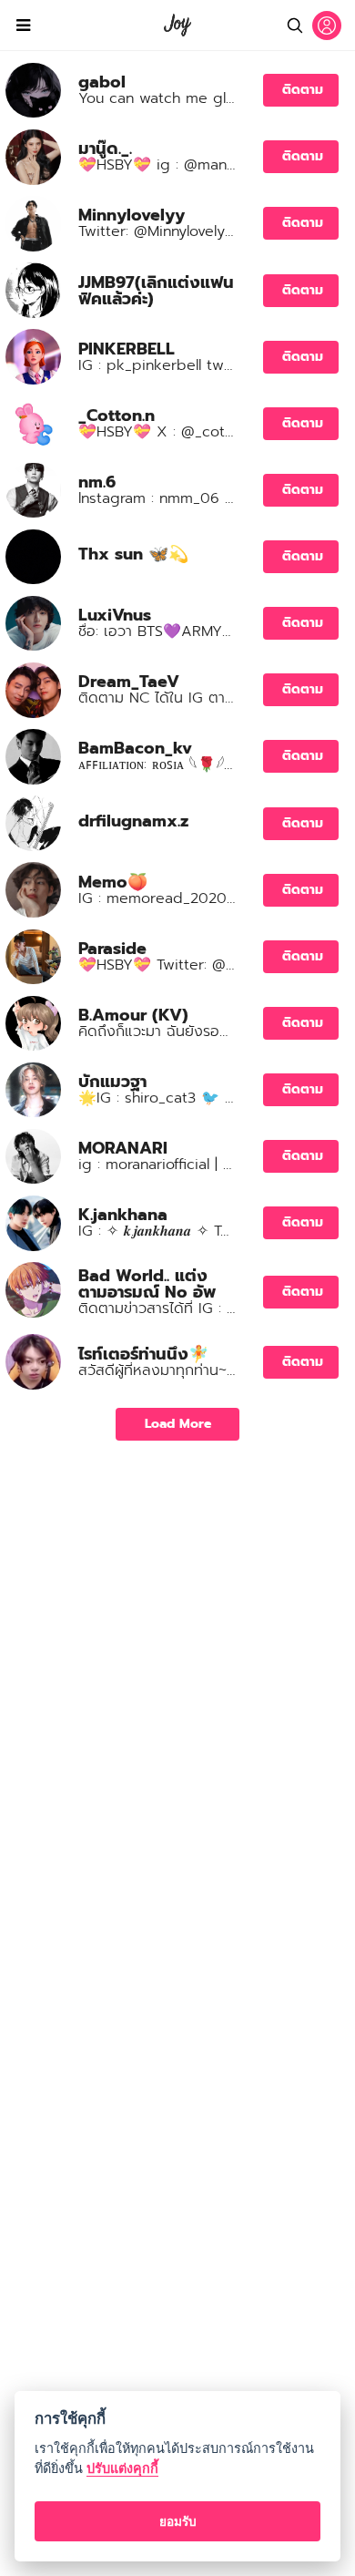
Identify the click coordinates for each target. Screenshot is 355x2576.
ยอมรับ (178, 2521)
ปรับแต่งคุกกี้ (122, 2468)
